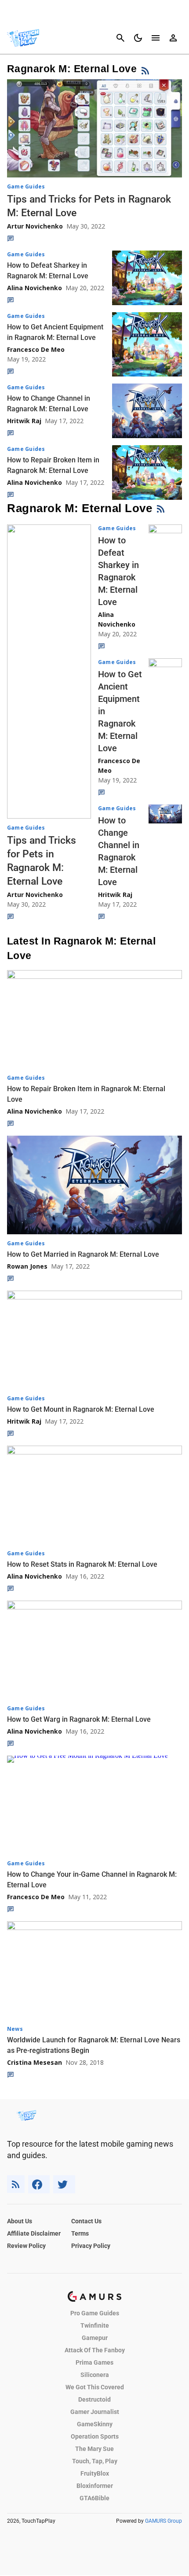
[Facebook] (39, 2184)
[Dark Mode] (138, 38)
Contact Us (86, 2221)
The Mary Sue (94, 2449)
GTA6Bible (94, 2498)
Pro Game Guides (95, 2313)
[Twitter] (64, 2184)
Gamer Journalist (95, 2412)
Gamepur (95, 2338)
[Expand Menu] (156, 38)
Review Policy (26, 2246)
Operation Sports (95, 2436)
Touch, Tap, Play (95, 2461)
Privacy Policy (91, 2246)
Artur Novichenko (35, 226)
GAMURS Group (164, 2521)
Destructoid (94, 2399)
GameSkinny (95, 2424)
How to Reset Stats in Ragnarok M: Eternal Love (82, 1564)
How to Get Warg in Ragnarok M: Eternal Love (79, 1719)
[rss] (16, 2184)
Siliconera (95, 2375)
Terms (80, 2233)
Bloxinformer (95, 2486)
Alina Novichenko (35, 288)
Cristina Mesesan (35, 2062)
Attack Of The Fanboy (95, 2350)
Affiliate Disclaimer (34, 2233)
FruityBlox (95, 2473)
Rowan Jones (27, 1266)
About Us (20, 2221)
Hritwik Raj (24, 421)
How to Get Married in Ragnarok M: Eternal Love (83, 1254)
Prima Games (94, 2362)
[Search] (120, 38)
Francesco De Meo (36, 349)
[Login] (173, 38)
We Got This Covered (95, 2387)
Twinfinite (95, 2325)
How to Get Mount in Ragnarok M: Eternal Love (81, 1409)
